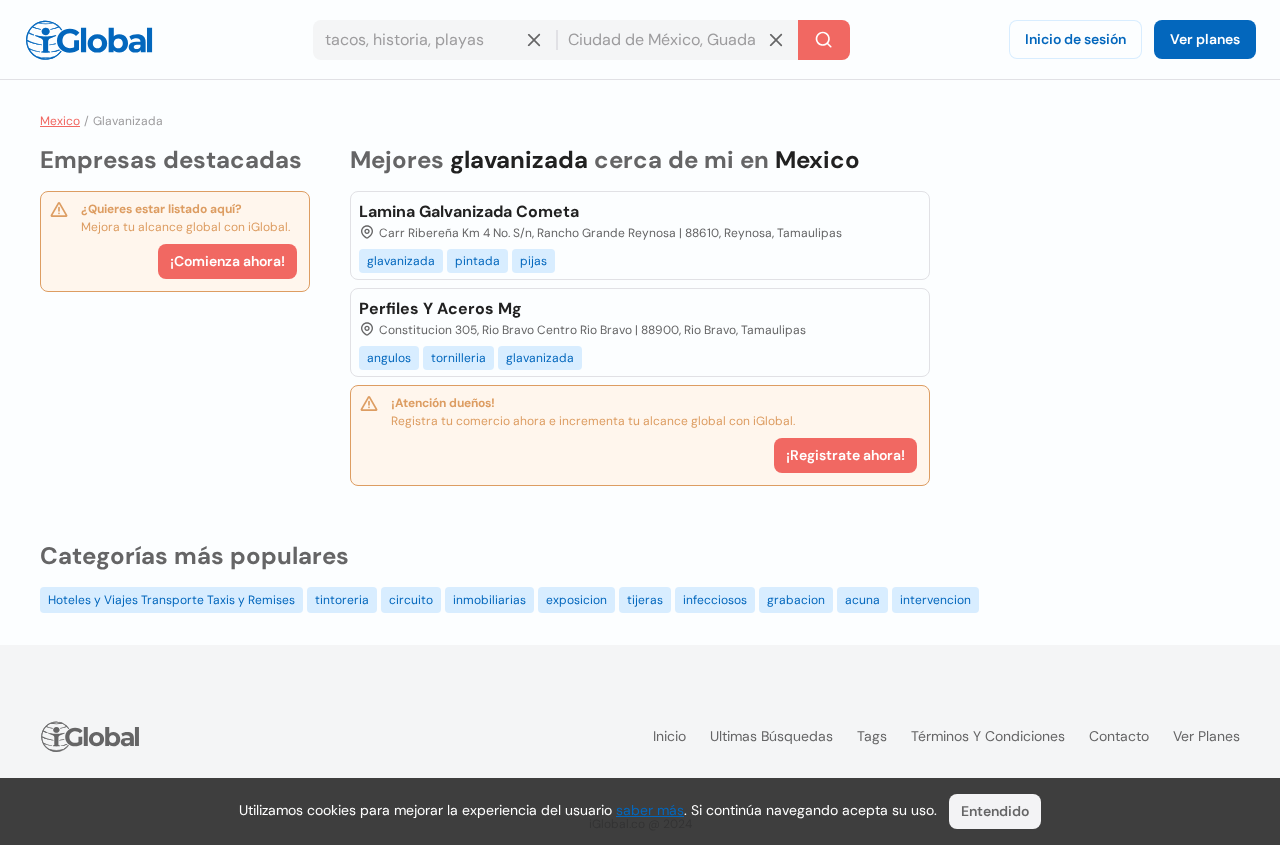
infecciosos (715, 600)
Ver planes (1205, 39)
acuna (862, 600)
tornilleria (458, 358)
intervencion (935, 600)
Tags (872, 736)
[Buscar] (824, 40)
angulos (389, 358)
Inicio (669, 736)
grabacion (796, 600)
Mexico (60, 121)
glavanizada (401, 261)
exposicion (576, 600)
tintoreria (342, 600)
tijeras (645, 600)
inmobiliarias (489, 600)
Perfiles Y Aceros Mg (440, 308)
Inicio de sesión (1075, 39)
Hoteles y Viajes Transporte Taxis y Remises (171, 600)
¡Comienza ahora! (227, 261)
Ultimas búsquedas (771, 736)
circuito (411, 600)
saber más (650, 810)
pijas (533, 261)
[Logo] (89, 40)
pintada (477, 261)
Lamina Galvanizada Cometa (469, 211)
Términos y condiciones (988, 736)
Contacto (1119, 736)
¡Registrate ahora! (845, 455)
